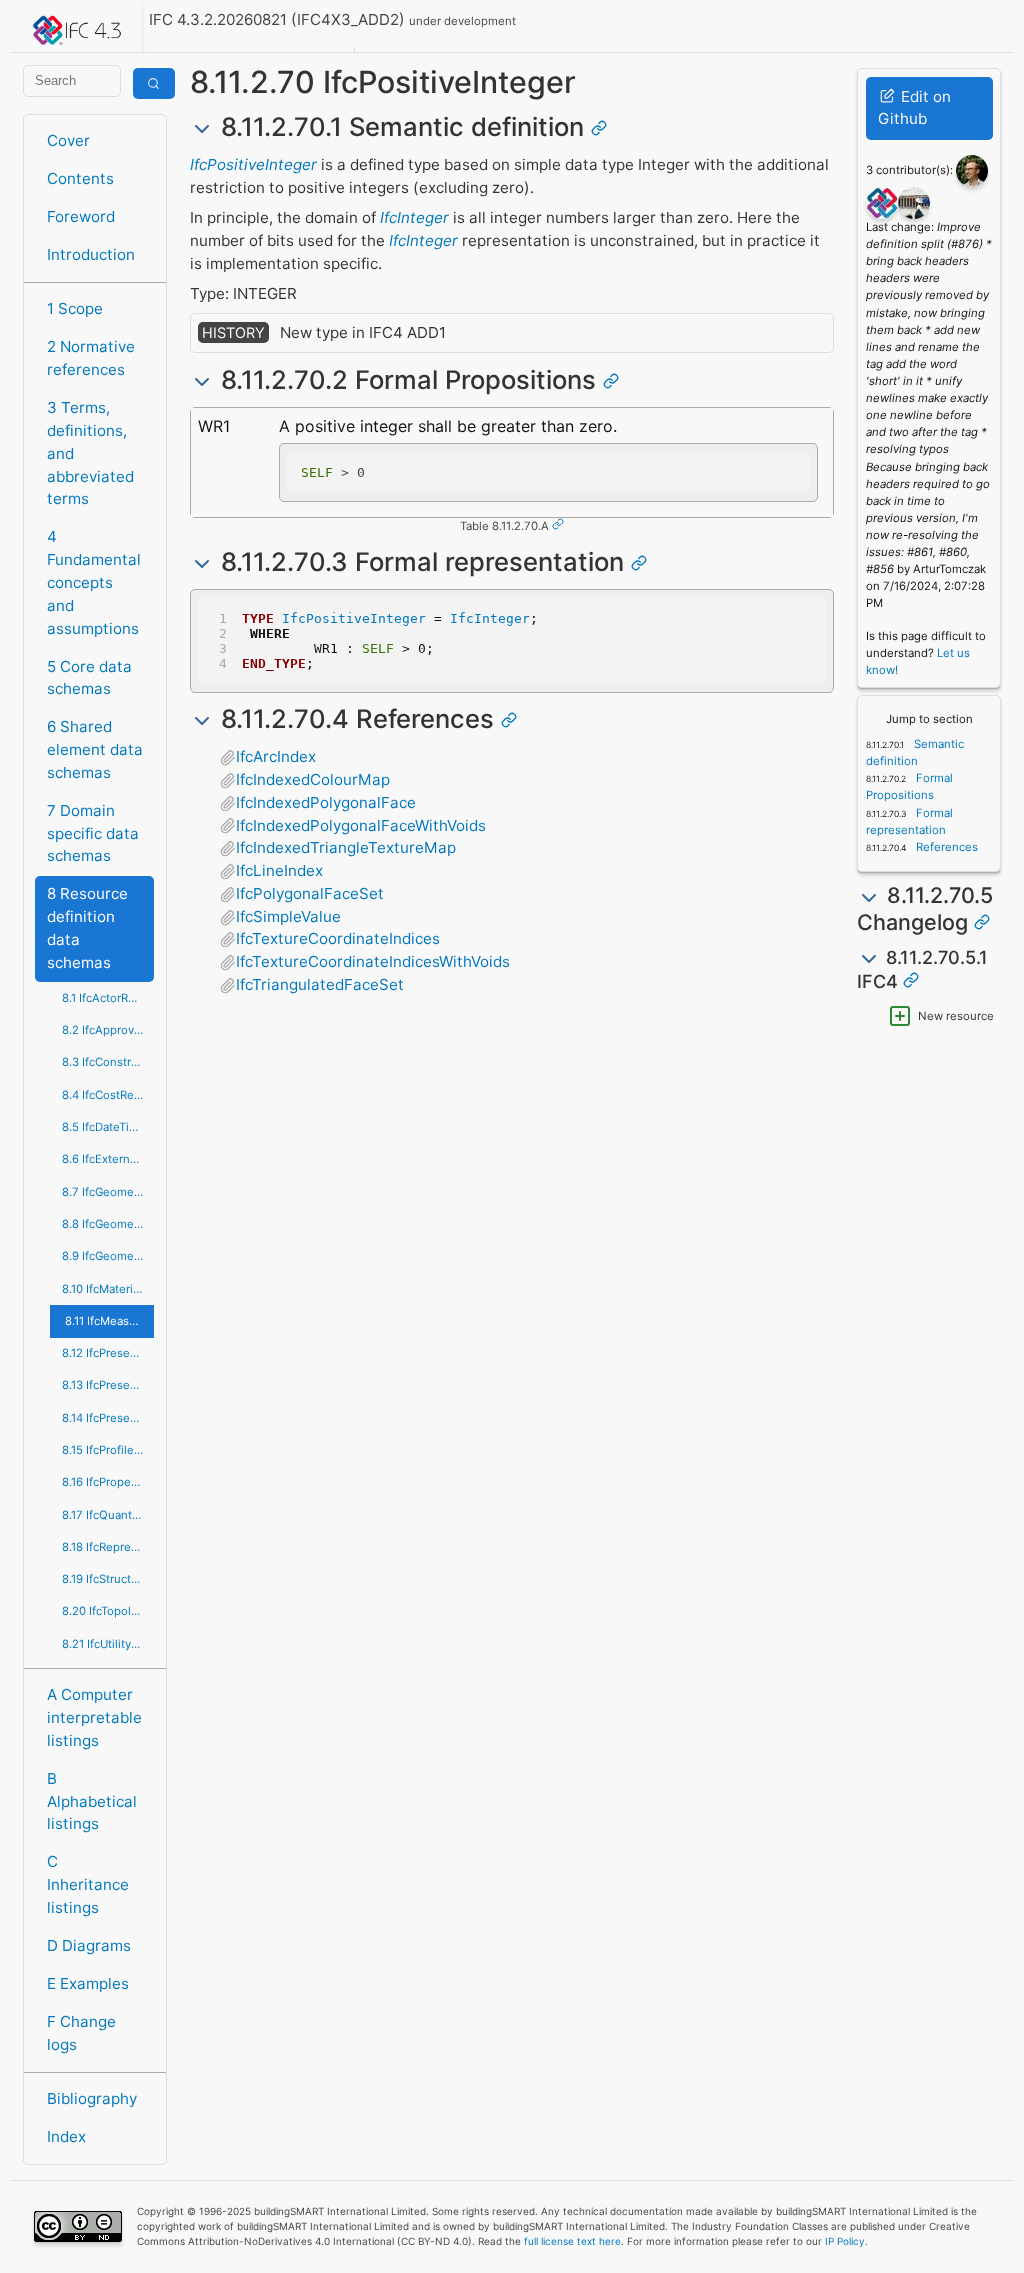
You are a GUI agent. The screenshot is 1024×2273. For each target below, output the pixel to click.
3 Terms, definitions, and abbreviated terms (90, 453)
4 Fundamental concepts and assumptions (94, 582)
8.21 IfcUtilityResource (108, 1644)
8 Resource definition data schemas (87, 927)
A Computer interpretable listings (94, 1717)
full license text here (572, 2241)
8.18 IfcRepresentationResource (108, 1547)
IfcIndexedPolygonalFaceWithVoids (361, 825)
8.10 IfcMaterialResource (108, 1289)
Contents (80, 178)
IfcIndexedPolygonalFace (326, 802)
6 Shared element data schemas (95, 749)
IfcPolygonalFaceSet (310, 893)
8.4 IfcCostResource (108, 1095)
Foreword (81, 216)
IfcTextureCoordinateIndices (338, 938)
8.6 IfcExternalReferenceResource (108, 1159)
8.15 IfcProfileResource (108, 1450)
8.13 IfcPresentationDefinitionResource (108, 1385)
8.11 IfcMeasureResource (109, 1321)
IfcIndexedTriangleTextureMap (346, 847)
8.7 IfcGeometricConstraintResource (108, 1192)
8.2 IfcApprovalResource (108, 1030)
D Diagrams (89, 1945)
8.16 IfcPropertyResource (108, 1482)
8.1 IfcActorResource (108, 998)
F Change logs (81, 2033)
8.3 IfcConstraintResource (108, 1062)
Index (66, 2136)
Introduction (91, 254)
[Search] (154, 83)
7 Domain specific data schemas (93, 833)
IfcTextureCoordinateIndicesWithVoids (373, 961)
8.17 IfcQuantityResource (108, 1515)
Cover (68, 140)
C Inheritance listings (88, 1884)
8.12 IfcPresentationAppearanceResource (108, 1353)
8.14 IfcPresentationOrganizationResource (108, 1418)
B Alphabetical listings (92, 1801)
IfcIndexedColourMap (313, 779)
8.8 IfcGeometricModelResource (108, 1224)
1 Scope (75, 308)
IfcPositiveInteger (253, 164)
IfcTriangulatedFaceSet (320, 984)
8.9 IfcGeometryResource (108, 1256)
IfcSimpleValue (288, 916)
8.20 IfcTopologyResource (108, 1611)
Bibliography (92, 2098)
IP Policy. (846, 2241)
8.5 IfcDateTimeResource (108, 1127)
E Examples (88, 1983)
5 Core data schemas (89, 678)
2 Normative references (91, 358)
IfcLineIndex (279, 870)
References (945, 847)
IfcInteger (414, 217)
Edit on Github (914, 108)
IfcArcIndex (276, 756)
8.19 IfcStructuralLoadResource (108, 1579)
